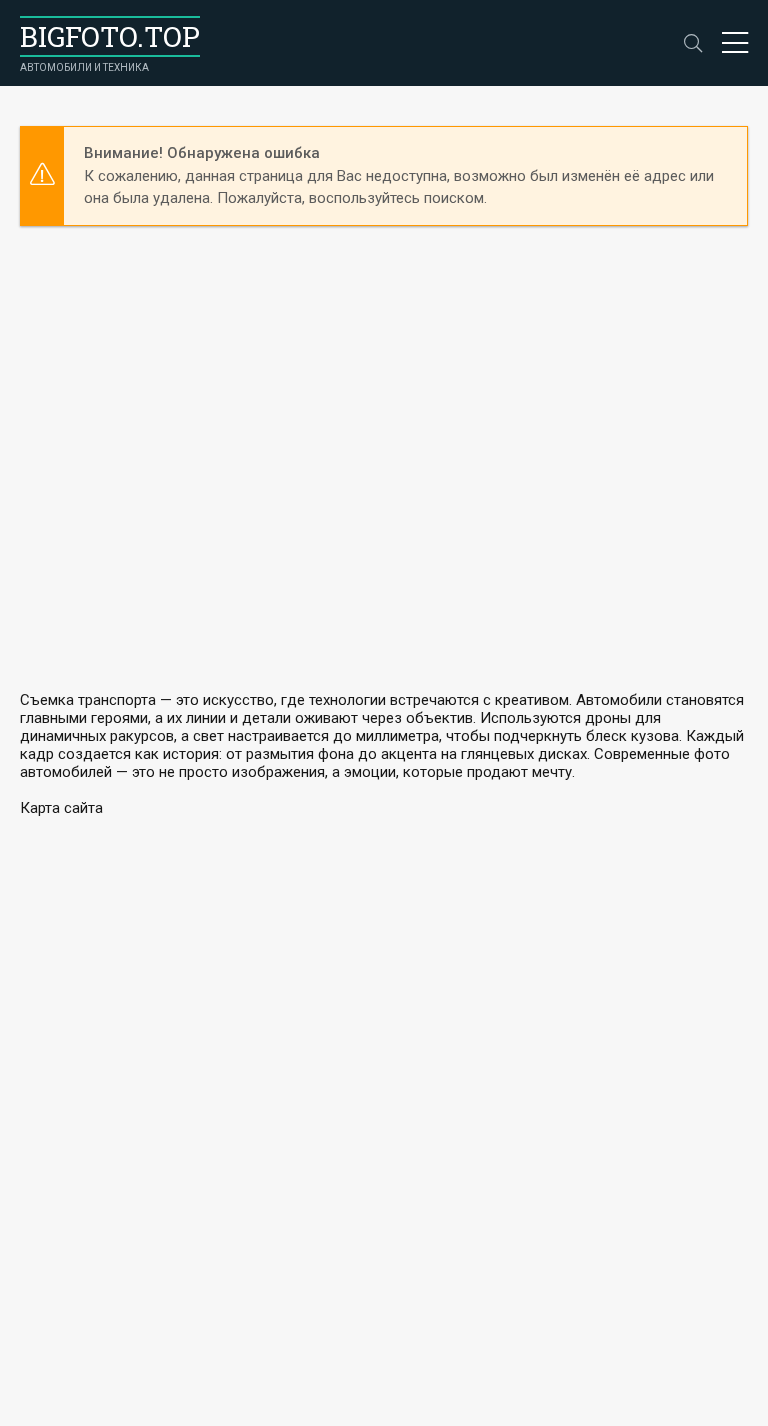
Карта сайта (61, 808)
